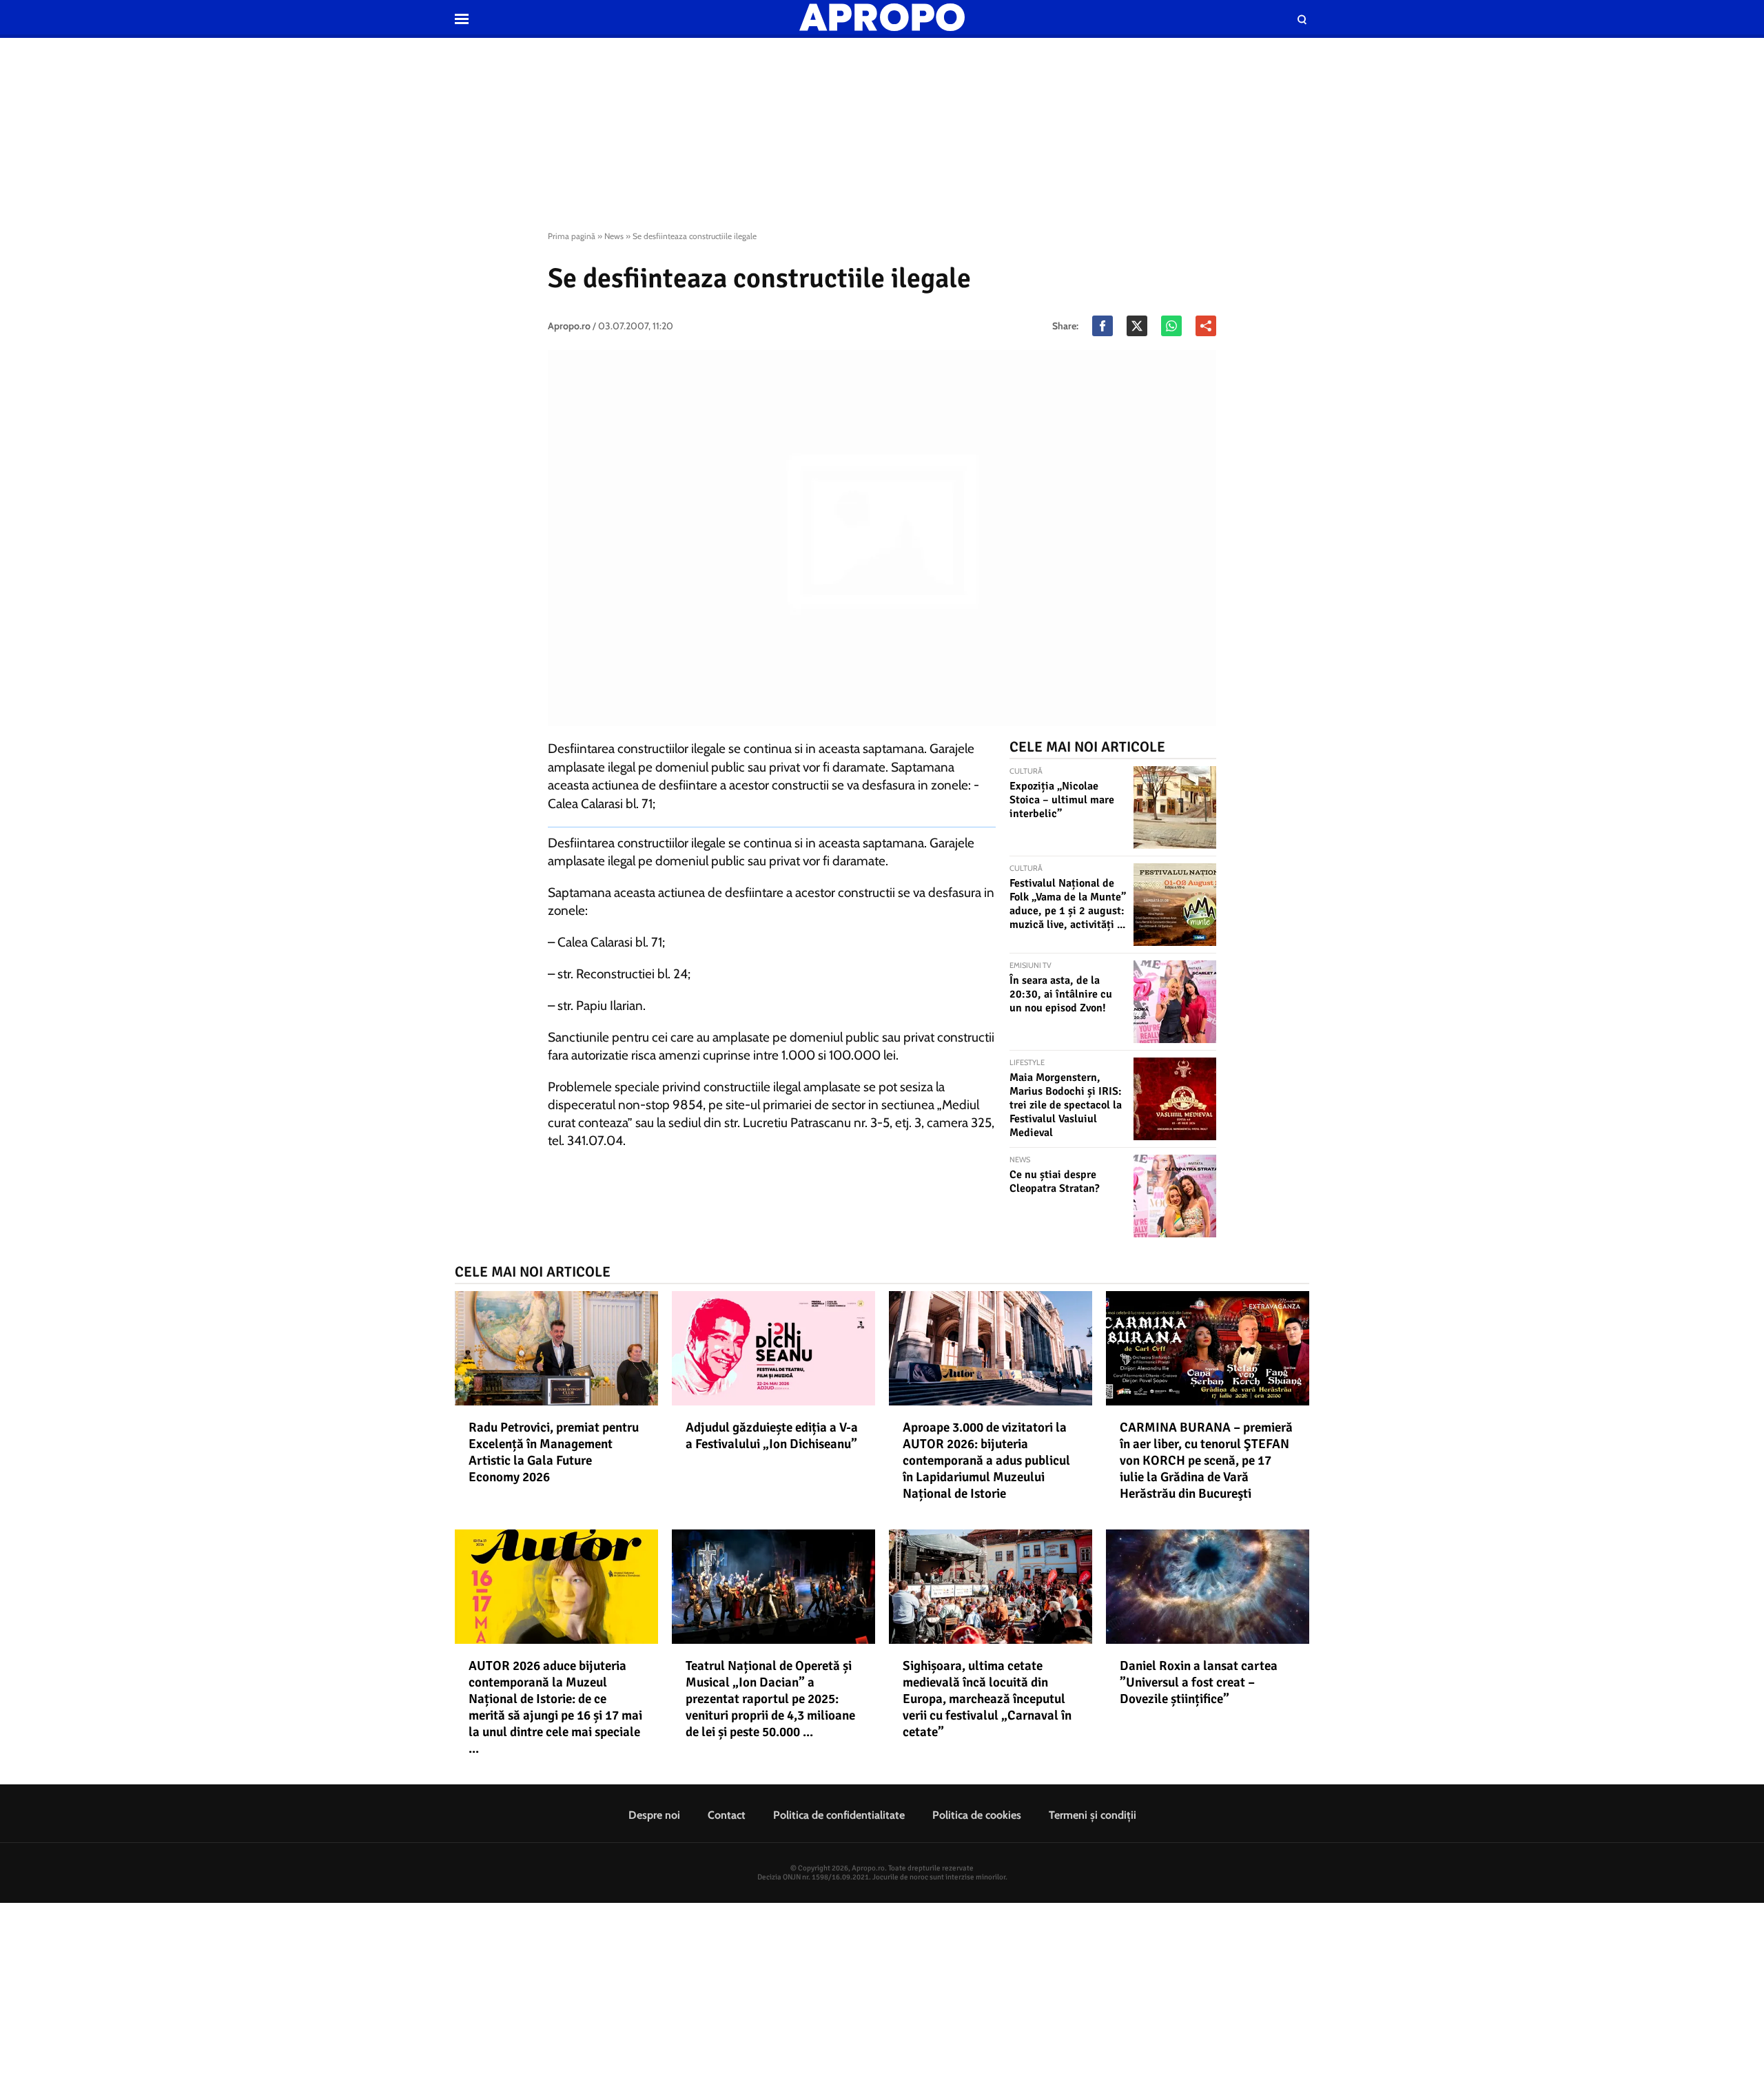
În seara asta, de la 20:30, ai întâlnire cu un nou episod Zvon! (1061, 994)
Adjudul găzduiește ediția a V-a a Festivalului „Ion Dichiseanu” (772, 1436)
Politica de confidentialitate (839, 1815)
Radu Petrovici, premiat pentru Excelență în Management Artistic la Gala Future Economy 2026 (554, 1452)
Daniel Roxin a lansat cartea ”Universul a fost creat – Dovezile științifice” (1199, 1682)
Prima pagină (572, 236)
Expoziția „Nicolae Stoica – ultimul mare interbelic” (1062, 800)
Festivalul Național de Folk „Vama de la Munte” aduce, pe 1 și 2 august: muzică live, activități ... (1068, 904)
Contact (727, 1815)
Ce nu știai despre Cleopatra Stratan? (1055, 1182)
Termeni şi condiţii (1093, 1815)
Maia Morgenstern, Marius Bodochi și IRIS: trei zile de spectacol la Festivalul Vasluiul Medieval (1066, 1105)
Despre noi (654, 1815)
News (614, 236)
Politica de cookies (977, 1815)
